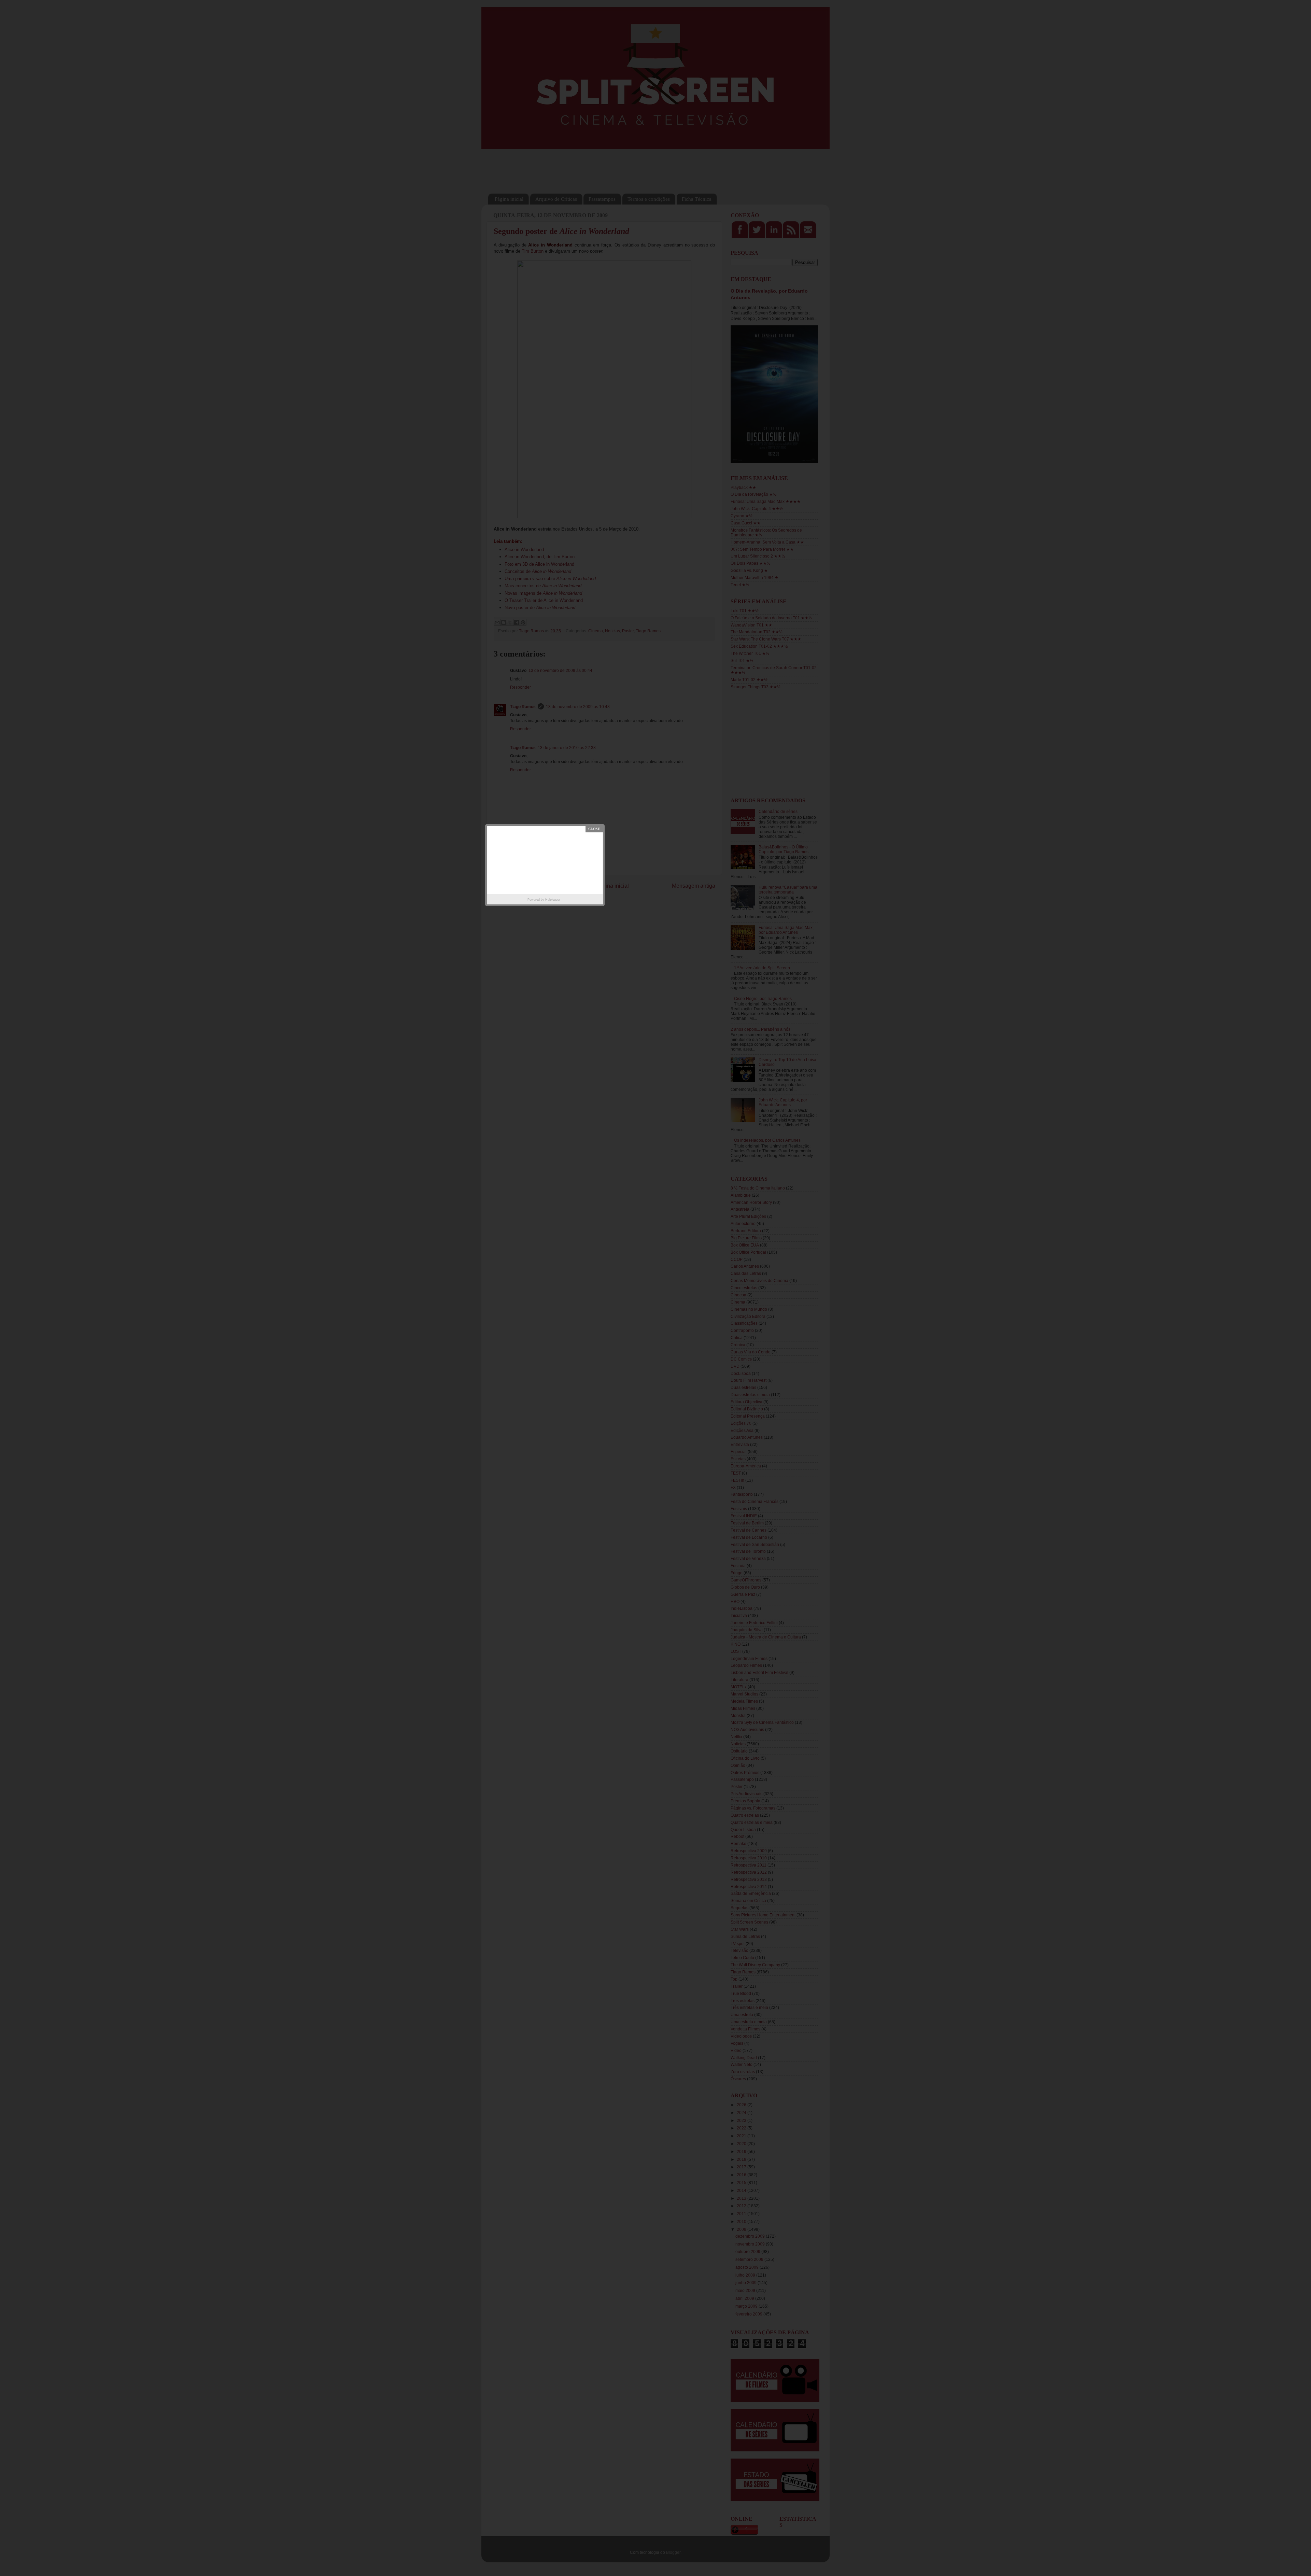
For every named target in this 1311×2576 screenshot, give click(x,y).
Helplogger (553, 900)
